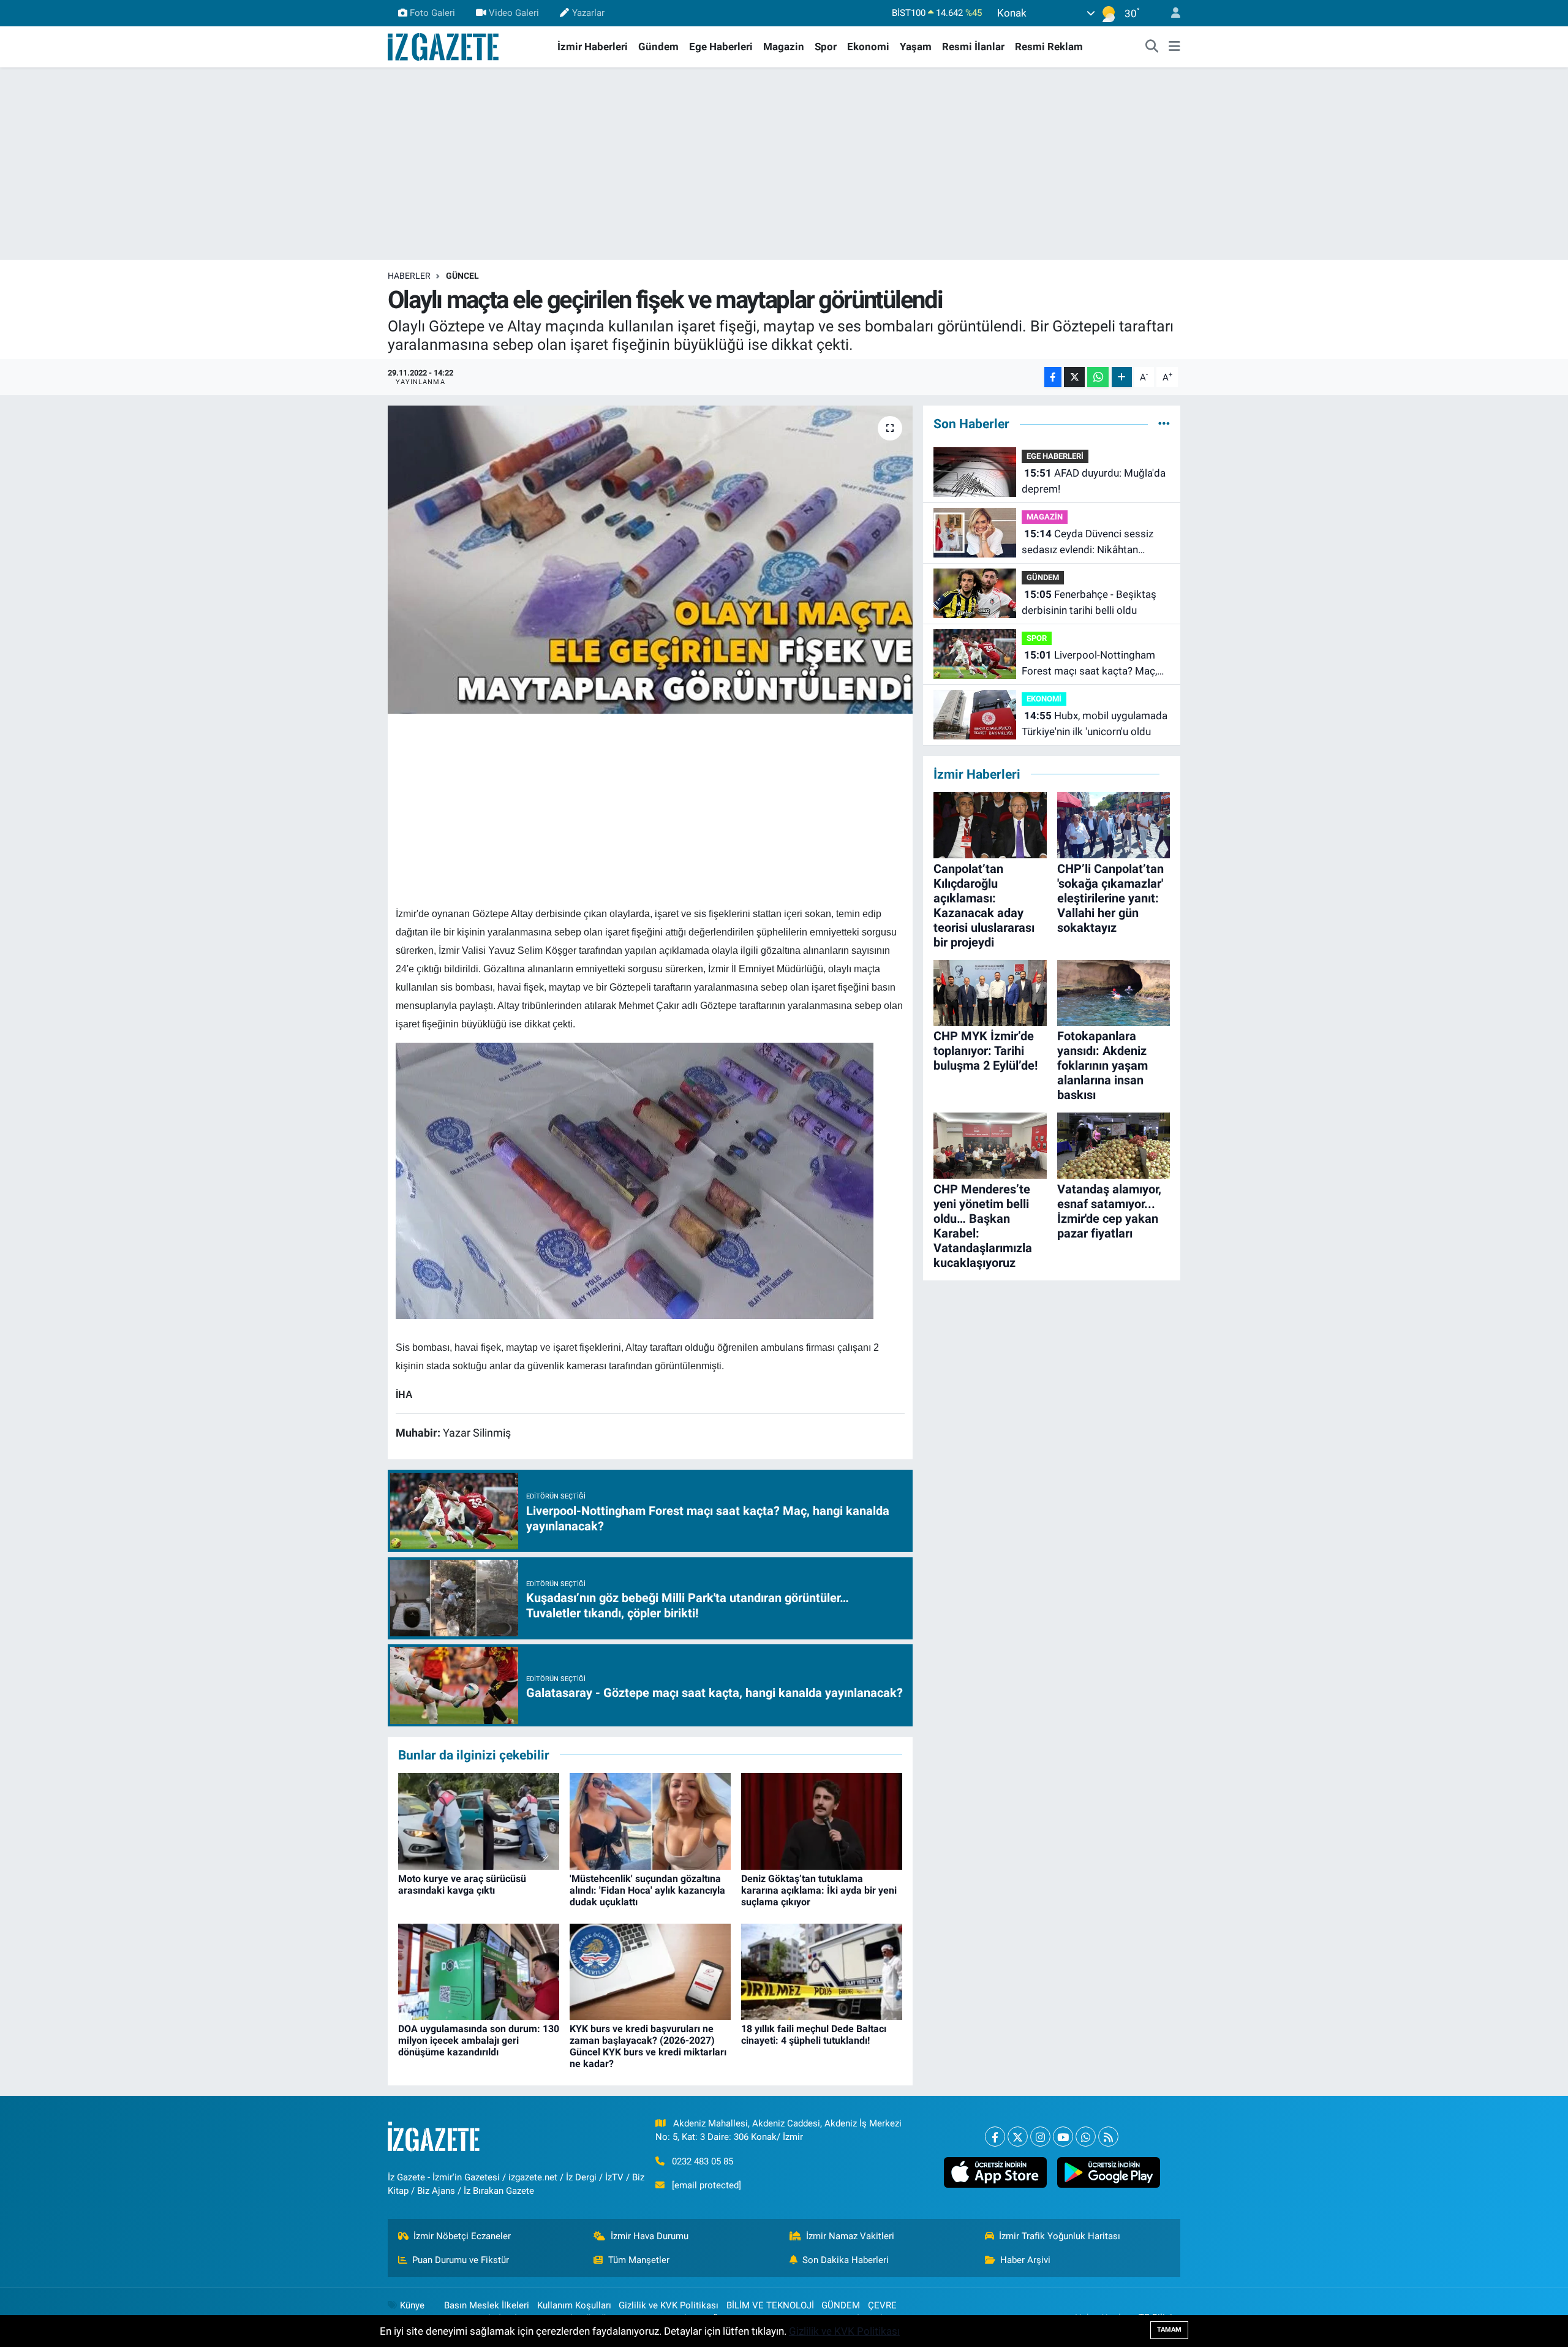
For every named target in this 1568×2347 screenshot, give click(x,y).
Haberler (409, 276)
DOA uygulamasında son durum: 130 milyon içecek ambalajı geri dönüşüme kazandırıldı (479, 2040)
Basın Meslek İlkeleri (487, 2305)
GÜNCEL (462, 276)
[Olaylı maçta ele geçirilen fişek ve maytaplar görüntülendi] (650, 559)
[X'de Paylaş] (1074, 377)
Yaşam (916, 47)
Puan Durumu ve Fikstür (461, 2260)
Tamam (1169, 2330)
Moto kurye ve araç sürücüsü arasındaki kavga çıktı (462, 1884)
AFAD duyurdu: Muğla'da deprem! (1094, 481)
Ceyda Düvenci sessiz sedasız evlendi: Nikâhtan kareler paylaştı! (1087, 542)
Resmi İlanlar (973, 47)
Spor (826, 47)
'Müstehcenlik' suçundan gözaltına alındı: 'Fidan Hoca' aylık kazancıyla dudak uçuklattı (647, 1890)
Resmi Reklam (1049, 47)
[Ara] (1152, 47)
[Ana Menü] (1174, 47)
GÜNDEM (1043, 577)
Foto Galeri (432, 13)
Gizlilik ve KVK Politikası (669, 2305)
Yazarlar (588, 13)
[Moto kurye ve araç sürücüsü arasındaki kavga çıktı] (479, 1821)
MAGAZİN (1045, 517)
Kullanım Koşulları (574, 2305)
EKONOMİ (1044, 699)
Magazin (784, 47)
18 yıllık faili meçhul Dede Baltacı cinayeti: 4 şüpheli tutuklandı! (814, 2035)
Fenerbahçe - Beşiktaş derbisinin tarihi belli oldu (1089, 602)
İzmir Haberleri (593, 47)
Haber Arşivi (1025, 2260)
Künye (412, 2305)
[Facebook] (995, 2137)
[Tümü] (1164, 423)
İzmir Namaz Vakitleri (850, 2236)
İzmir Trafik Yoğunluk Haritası (1060, 2236)
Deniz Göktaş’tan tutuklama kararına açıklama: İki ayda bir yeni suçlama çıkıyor (819, 1890)
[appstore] (995, 2172)
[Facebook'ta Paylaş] (1053, 377)
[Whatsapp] (1086, 2137)
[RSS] (1108, 2137)
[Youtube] (1063, 2137)
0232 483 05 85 (703, 2161)
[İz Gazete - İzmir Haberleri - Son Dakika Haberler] (444, 46)
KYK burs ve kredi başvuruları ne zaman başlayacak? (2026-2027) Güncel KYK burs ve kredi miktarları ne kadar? (648, 2047)
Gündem (658, 47)
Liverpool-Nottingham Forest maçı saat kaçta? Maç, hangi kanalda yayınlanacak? (1089, 664)
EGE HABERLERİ (1055, 456)
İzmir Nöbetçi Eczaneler (462, 2236)
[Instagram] (1040, 2137)
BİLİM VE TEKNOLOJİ (770, 2305)
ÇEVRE (882, 2305)
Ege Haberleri (721, 47)
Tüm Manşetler (639, 2260)
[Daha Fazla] (1122, 377)
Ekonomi (868, 47)
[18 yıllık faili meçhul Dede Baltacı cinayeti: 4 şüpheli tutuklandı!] (822, 1971)
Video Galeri (514, 13)
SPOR (1037, 638)
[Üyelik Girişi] (1170, 13)
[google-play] (1108, 2172)
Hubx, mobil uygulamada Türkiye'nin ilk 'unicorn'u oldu (1095, 724)
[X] (1018, 2137)
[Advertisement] (784, 164)
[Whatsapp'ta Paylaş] (1098, 377)
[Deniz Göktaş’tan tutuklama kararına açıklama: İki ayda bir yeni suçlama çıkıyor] (822, 1821)
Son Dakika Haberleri (846, 2260)
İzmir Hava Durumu (650, 2236)
